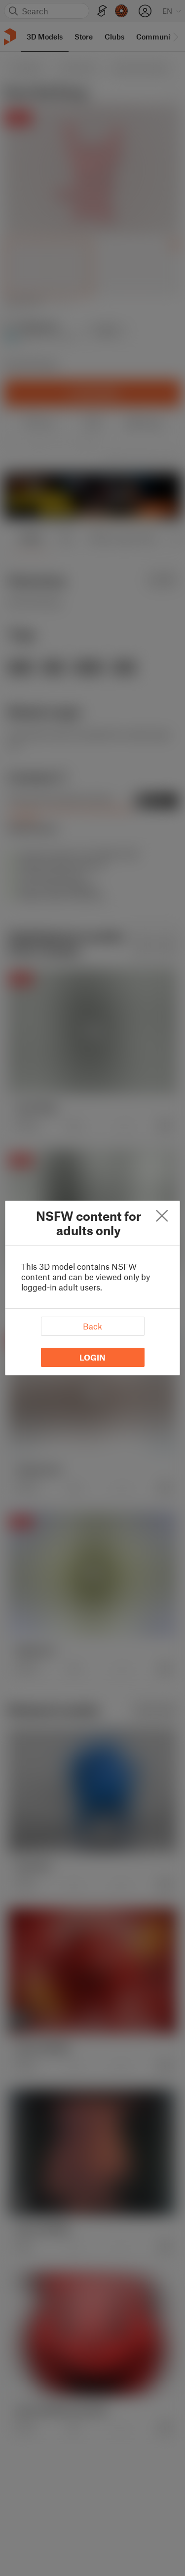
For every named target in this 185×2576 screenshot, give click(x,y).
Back (92, 1326)
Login (92, 1357)
